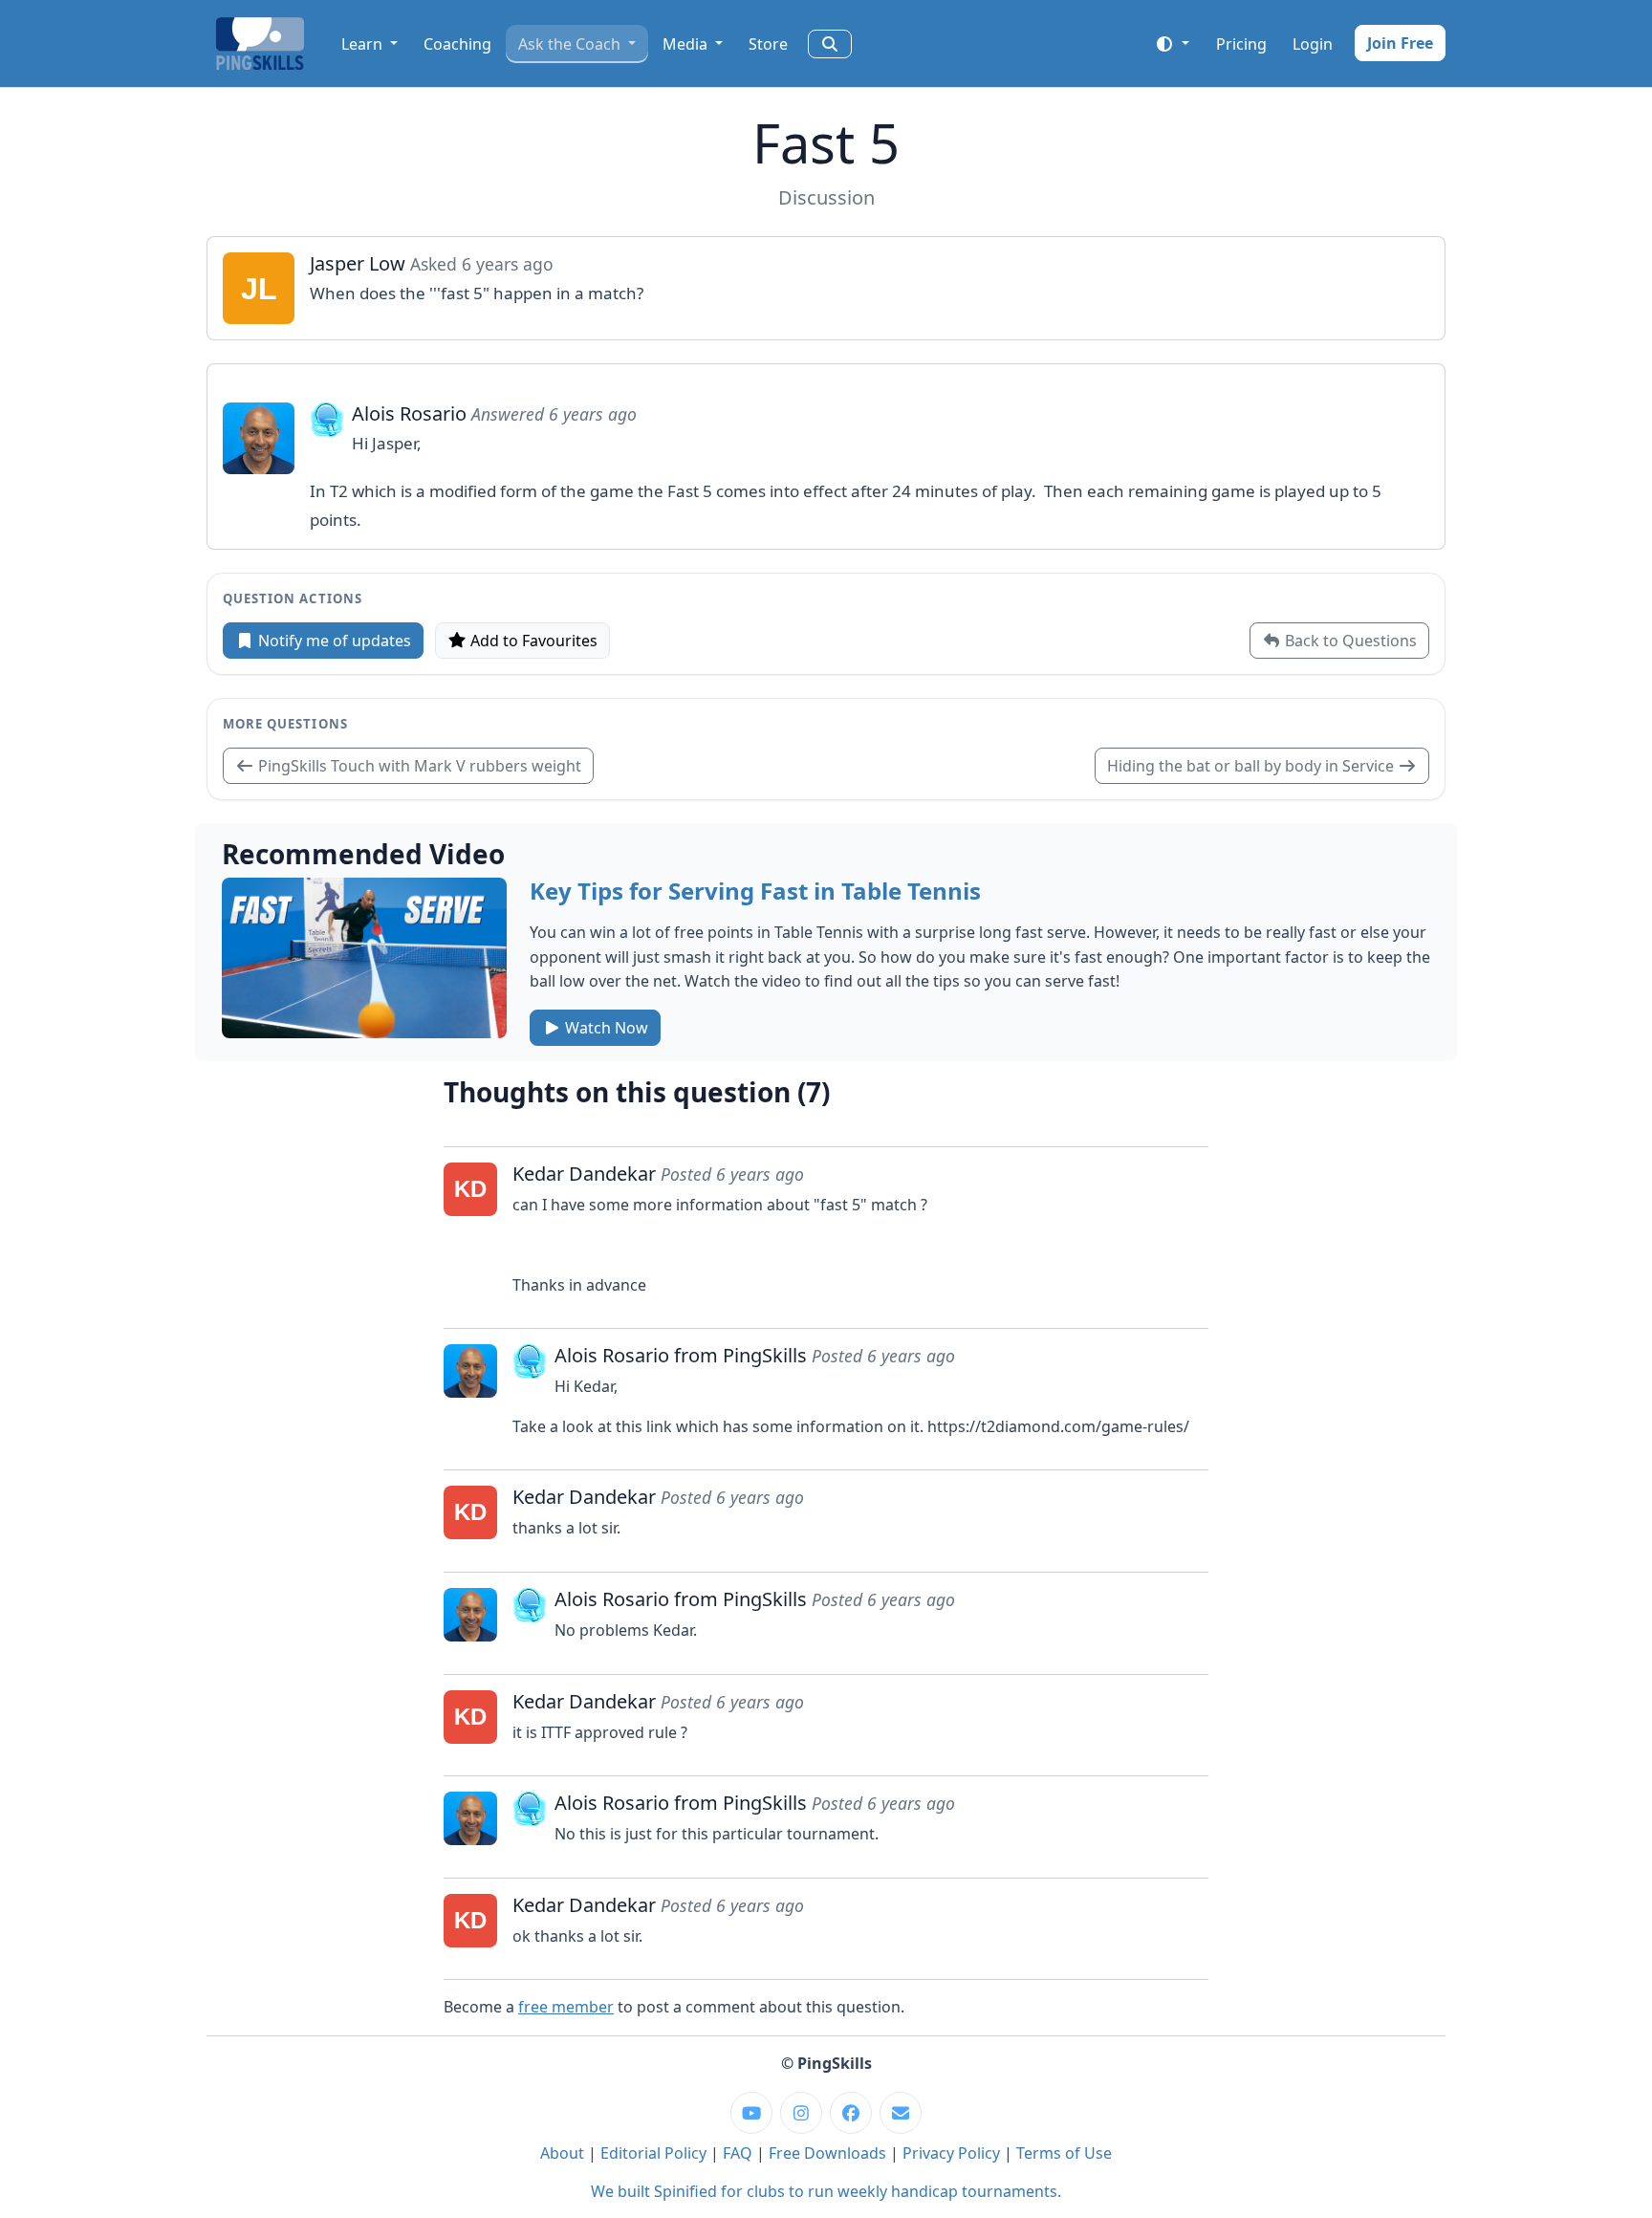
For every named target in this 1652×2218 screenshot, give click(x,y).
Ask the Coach (571, 44)
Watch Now (605, 1028)
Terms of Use (1064, 2153)
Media (687, 44)
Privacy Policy (951, 2153)
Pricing (1241, 44)
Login (1313, 44)
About (562, 2153)
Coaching (457, 44)
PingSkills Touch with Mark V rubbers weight (418, 766)
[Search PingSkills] (830, 44)
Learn (364, 44)
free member (566, 2007)
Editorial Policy (653, 2153)
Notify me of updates (333, 641)
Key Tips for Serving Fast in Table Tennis (755, 891)
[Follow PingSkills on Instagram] (801, 2113)
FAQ (738, 2153)
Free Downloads (827, 2153)
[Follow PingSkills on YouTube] (751, 2113)
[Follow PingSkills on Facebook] (851, 2113)
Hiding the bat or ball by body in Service (1252, 766)
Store (768, 44)
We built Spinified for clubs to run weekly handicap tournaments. (826, 2191)
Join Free (1400, 43)
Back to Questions (1349, 641)
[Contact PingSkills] (901, 2113)
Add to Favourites (532, 641)
